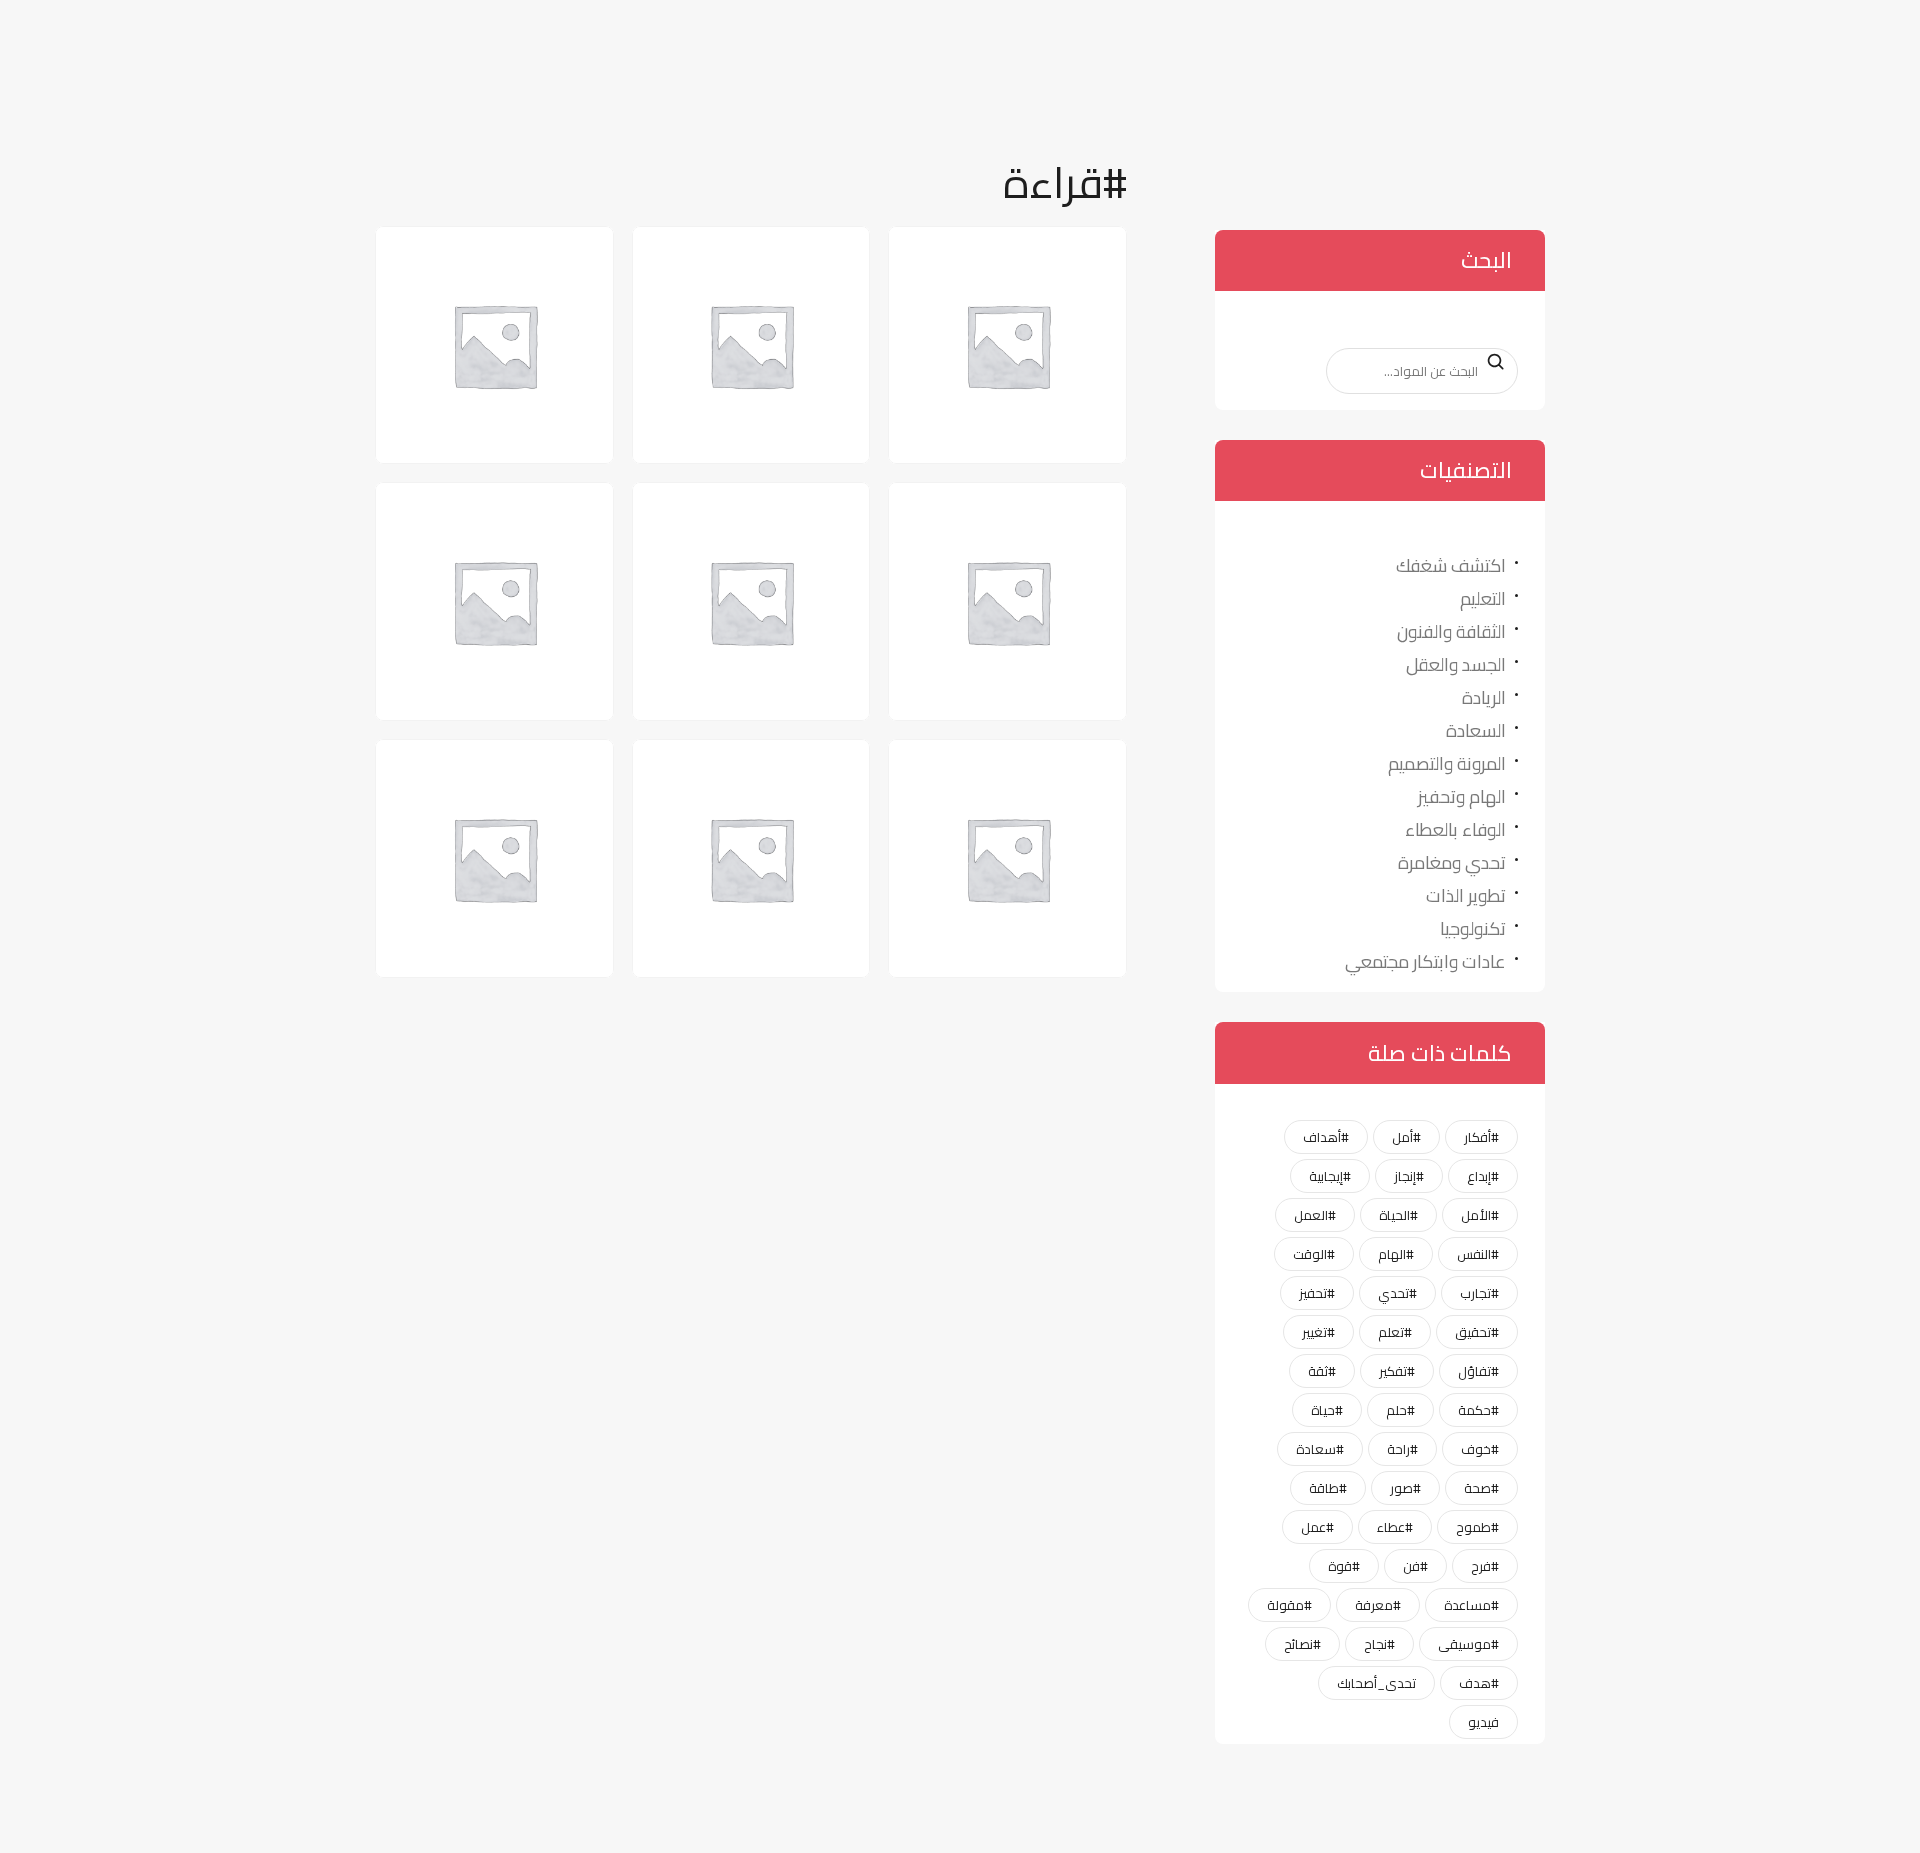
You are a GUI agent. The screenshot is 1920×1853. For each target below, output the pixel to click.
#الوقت (1314, 1254)
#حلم (1400, 1410)
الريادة (1484, 697)
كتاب (810, 771)
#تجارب (1479, 1293)
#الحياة (1398, 1215)
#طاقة (1328, 1488)
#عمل (1317, 1527)
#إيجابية (1330, 1176)
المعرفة (540, 258)
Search (1486, 361)
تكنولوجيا (1473, 928)
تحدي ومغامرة (1452, 862)
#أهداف (1326, 1137)
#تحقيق (1477, 1332)
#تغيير (1318, 1332)
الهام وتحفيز (1462, 796)
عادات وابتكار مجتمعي (1425, 961)
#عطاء (1395, 1527)
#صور (1405, 1488)
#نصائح (1302, 1644)
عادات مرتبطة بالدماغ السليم (993, 785)
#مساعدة (1471, 1605)
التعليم (1483, 598)
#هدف (1479, 1683)
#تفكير (1397, 1371)
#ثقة (1322, 1371)
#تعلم (1395, 1332)
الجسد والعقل (1456, 664)
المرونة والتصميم (1447, 763)
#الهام (1396, 1254)
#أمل (1406, 1137)
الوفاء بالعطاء (1455, 829)
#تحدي (1397, 1293)
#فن (1415, 1566)
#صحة (1481, 1488)
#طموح (1477, 1527)
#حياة (1327, 1410)
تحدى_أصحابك (1376, 1683)
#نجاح (1379, 1644)
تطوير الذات (1466, 895)
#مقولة (1289, 1605)
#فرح (1485, 1566)
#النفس (1478, 1254)
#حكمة (1478, 1410)
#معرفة (1378, 1605)
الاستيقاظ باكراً (766, 258)
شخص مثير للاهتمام (484, 514)
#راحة (1402, 1449)
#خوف (1480, 1449)
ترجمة (1064, 514)
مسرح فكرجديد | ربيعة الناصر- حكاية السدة (479, 785)
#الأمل (1480, 1215)
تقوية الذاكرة (774, 514)
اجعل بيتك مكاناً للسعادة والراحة (1018, 272)
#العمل (1315, 1215)
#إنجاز (1409, 1176)
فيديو (1483, 1722)
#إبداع (1483, 1176)
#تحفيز (1317, 1293)
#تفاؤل (1478, 1371)
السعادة (1476, 730)
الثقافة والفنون (1451, 631)
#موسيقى (1468, 1644)
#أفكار (1481, 1137)
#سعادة (1320, 1449)
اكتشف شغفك (1451, 565)
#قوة (1344, 1566)
